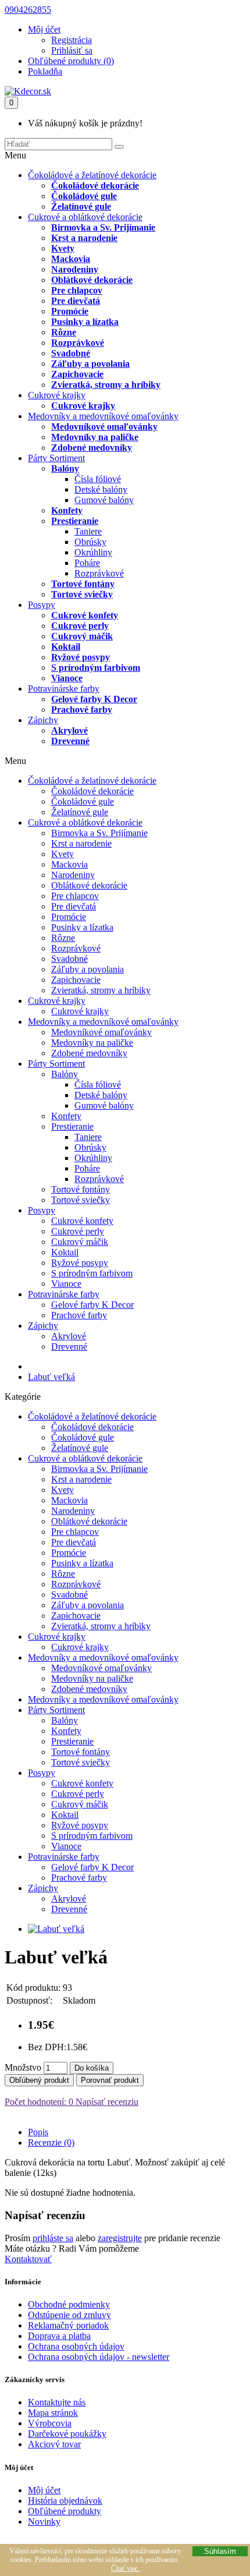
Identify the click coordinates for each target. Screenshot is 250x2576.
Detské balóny (101, 489)
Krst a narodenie (84, 238)
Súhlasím (220, 2551)
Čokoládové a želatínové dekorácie (92, 175)
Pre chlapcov (77, 290)
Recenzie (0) (51, 2142)
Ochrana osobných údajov (76, 2346)
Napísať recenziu (106, 2102)
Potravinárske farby (64, 689)
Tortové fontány (83, 584)
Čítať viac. (125, 2568)
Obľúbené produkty (65, 2511)
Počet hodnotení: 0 (39, 2102)
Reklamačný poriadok (68, 2325)
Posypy (42, 605)
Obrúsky (90, 542)
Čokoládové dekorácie (95, 185)
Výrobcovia (50, 2423)
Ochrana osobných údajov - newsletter (99, 2357)
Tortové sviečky (82, 594)
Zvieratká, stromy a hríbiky (106, 385)
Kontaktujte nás (57, 2402)
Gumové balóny (104, 500)
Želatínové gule (81, 206)
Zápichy (43, 720)
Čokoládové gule (84, 196)
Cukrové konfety (85, 615)
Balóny (65, 468)
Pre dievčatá (76, 301)
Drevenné (70, 741)
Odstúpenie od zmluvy (69, 2315)
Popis (38, 2132)
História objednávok (65, 2501)
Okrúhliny (93, 552)
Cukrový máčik (82, 636)
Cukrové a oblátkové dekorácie (85, 217)
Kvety (63, 248)
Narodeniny (75, 269)
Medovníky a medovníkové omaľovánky (103, 416)
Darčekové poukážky (67, 2434)
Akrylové (69, 730)
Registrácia (72, 40)
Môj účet (44, 2490)
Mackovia (71, 259)
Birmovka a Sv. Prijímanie (103, 227)
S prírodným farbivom (96, 668)
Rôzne (64, 332)
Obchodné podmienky (69, 2304)
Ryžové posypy (81, 657)
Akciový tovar (54, 2444)
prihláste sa (53, 2238)
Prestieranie (75, 521)
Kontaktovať (28, 2259)
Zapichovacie (77, 374)
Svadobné (71, 353)
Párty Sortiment (56, 458)
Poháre (87, 563)
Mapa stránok (53, 2413)
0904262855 (28, 10)
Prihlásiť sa (72, 50)
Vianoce (67, 678)
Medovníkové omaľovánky (104, 427)
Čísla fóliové (98, 479)
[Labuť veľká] (56, 1929)
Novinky (44, 2522)
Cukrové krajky (57, 395)
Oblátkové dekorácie (92, 280)
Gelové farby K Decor (94, 699)
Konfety (67, 510)
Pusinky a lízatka (85, 322)
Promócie (70, 311)
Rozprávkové (78, 343)
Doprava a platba (59, 2336)
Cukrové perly (80, 626)
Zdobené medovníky (92, 447)
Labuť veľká (51, 1377)
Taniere (88, 531)
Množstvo (23, 2067)
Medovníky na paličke (95, 437)
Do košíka (92, 2068)
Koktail (66, 647)
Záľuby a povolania (90, 364)
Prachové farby (82, 710)
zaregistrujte (120, 2238)
